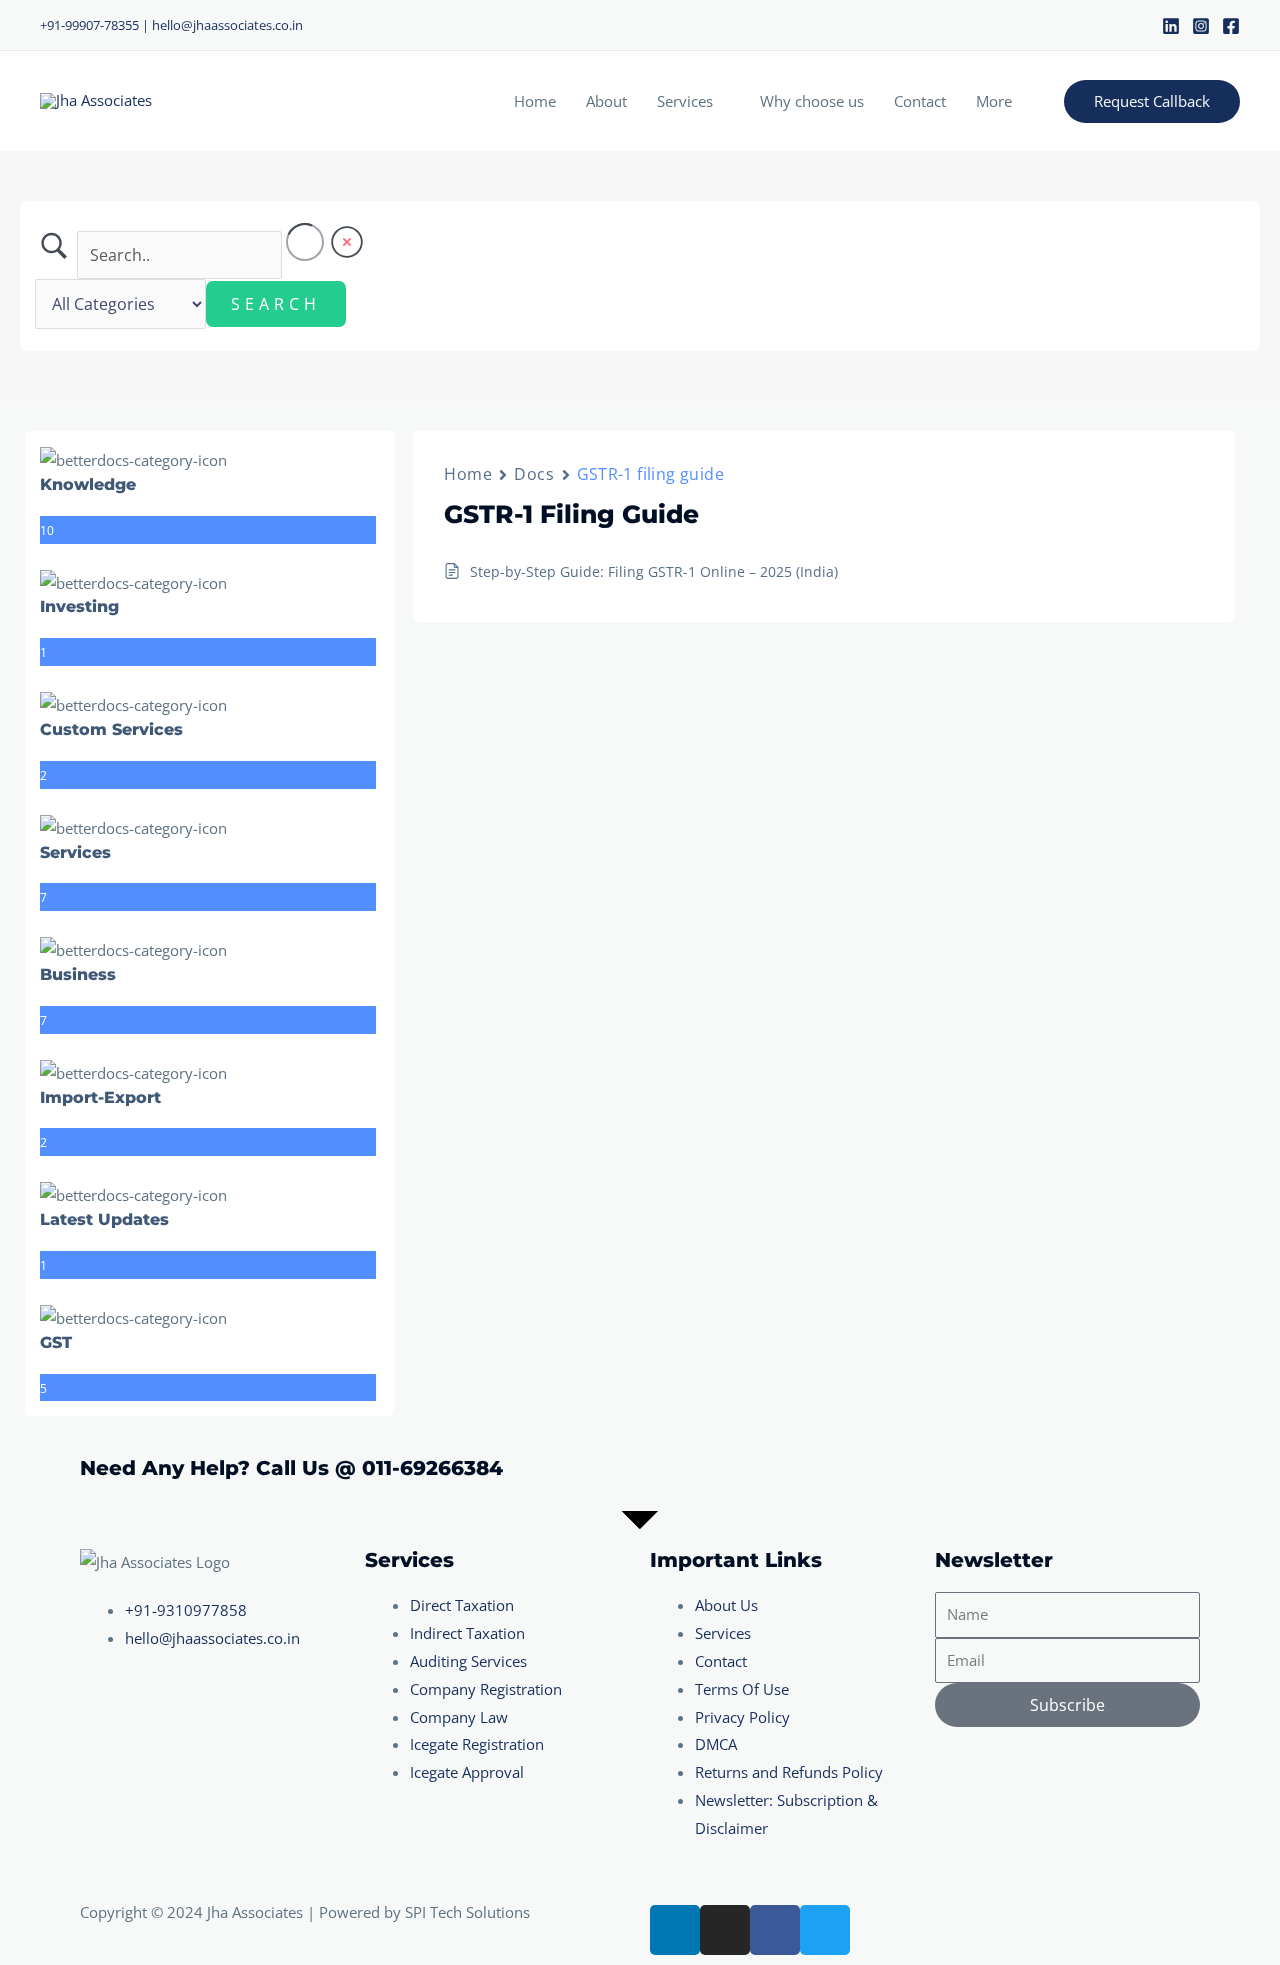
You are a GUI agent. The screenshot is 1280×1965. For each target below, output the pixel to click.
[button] (1152, 101)
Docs (534, 474)
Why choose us (812, 101)
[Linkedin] (1171, 26)
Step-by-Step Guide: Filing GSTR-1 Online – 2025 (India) (654, 571)
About (606, 101)
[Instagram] (1201, 26)
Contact (920, 101)
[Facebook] (1231, 26)
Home (535, 101)
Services (685, 101)
